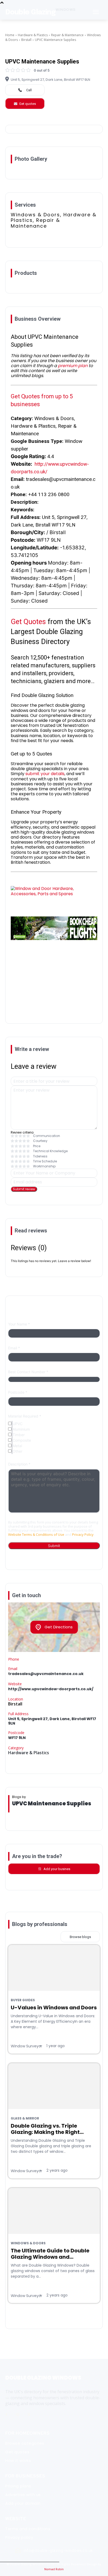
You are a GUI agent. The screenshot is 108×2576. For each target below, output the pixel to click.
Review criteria (22, 1132)
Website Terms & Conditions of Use (36, 1534)
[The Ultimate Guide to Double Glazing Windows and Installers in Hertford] (54, 2211)
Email (14, 1348)
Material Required (25, 1416)
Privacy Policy (83, 1534)
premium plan (73, 366)
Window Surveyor (26, 2046)
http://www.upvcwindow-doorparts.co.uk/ (51, 1689)
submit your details (45, 774)
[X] (29, 2415)
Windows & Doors (28, 2243)
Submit (54, 1546)
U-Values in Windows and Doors (54, 2008)
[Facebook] (7, 2415)
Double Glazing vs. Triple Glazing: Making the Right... (47, 2129)
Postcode (18, 1392)
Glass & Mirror (25, 2118)
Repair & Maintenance (67, 35)
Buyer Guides (23, 2000)
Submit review (24, 1189)
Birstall (26, 40)
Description (19, 1464)
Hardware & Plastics (33, 35)
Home (10, 35)
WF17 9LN (17, 1738)
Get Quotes (28, 622)
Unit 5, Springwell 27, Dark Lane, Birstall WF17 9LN (50, 80)
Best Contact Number (28, 1372)
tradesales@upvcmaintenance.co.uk (46, 1674)
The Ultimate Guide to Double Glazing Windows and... (50, 2254)
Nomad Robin (54, 2569)
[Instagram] (18, 2415)
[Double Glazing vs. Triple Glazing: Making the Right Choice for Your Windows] (54, 2086)
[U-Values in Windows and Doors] (54, 1968)
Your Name (19, 1324)
